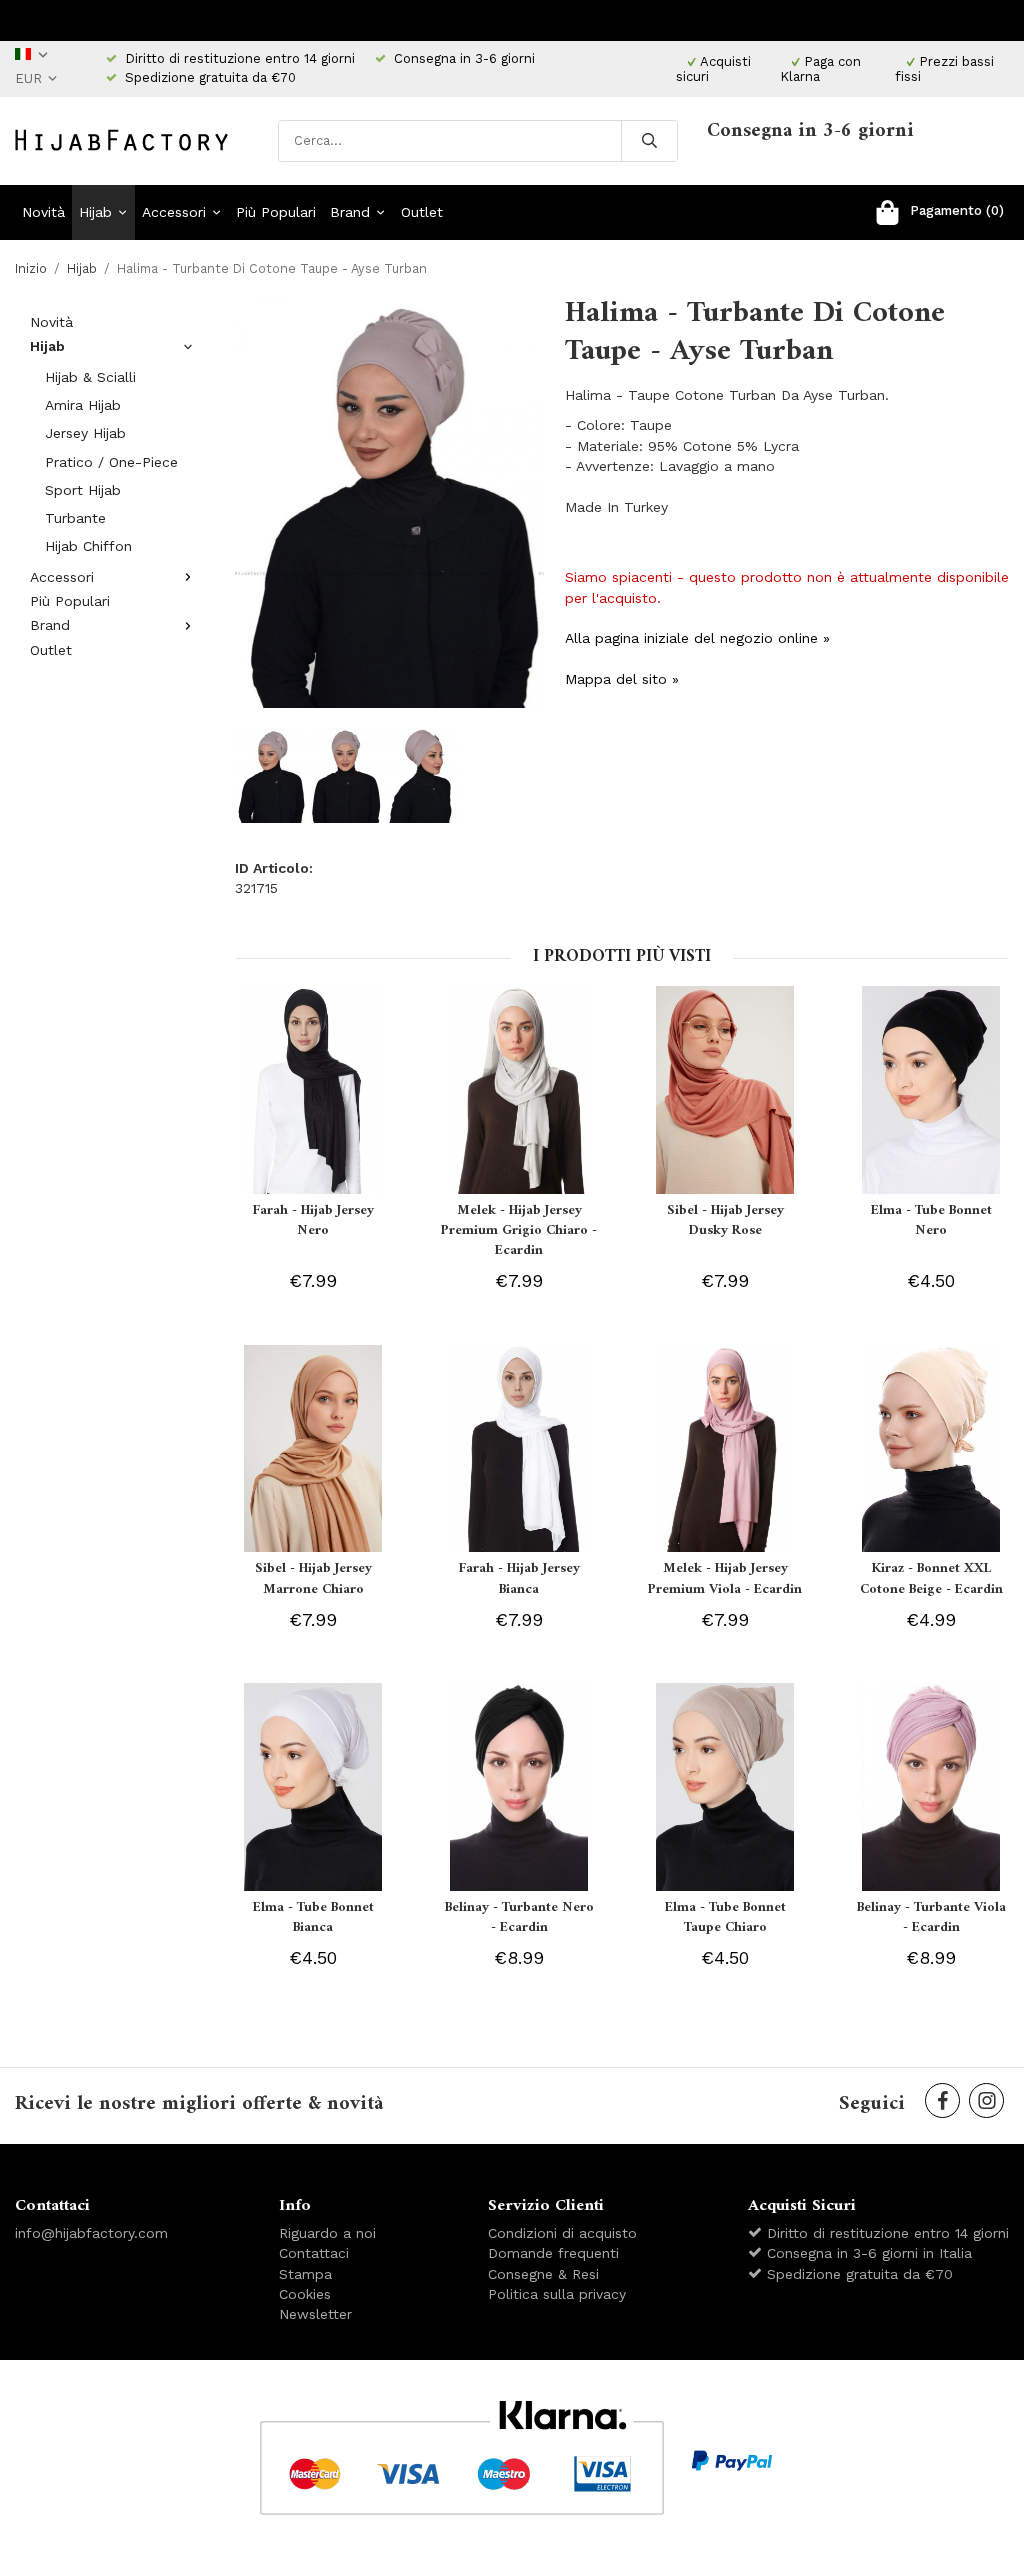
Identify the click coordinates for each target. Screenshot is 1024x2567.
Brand (350, 212)
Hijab (95, 212)
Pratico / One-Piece (111, 462)
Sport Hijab (83, 490)
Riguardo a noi (327, 2233)
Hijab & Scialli (90, 377)
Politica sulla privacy (557, 2294)
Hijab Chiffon (88, 546)
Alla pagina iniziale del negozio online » (697, 638)
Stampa (305, 2274)
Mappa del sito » (622, 679)
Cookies (305, 2294)
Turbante (75, 518)
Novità (43, 212)
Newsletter (315, 2314)
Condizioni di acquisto (562, 2233)
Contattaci (314, 2253)
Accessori (174, 212)
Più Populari (276, 212)
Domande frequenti (553, 2253)
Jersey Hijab (85, 433)
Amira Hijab (83, 405)
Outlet (422, 212)
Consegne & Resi (543, 2274)
